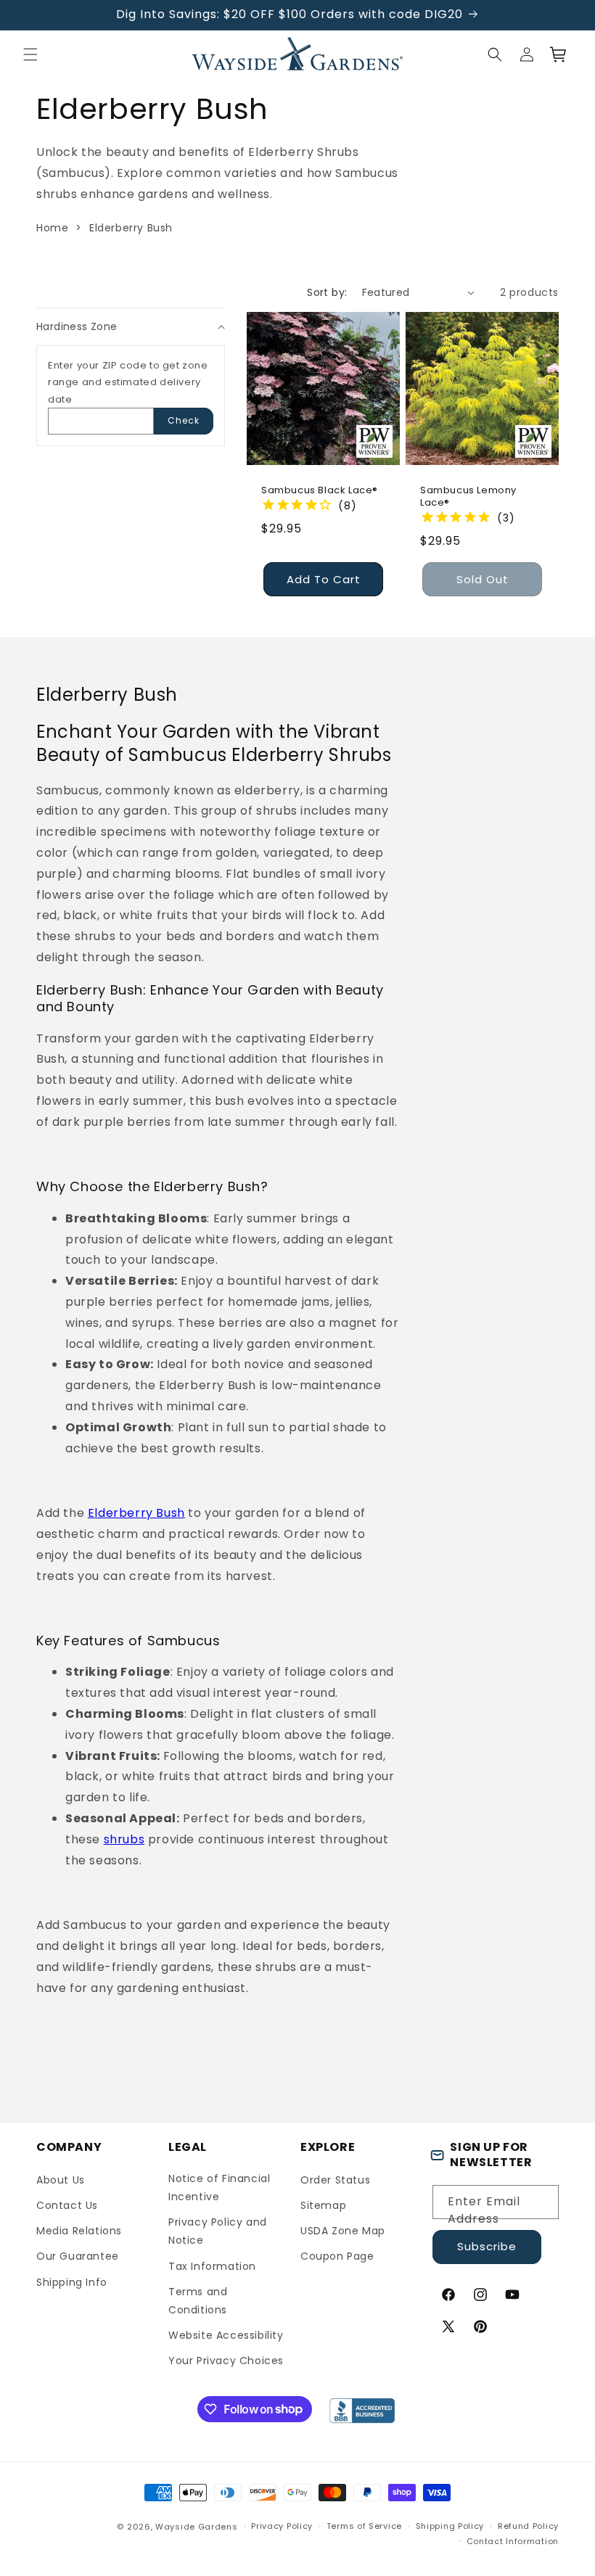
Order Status (335, 2180)
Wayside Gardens (197, 2527)
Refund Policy (528, 2526)
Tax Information (212, 2266)
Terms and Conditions (198, 2301)
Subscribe (487, 2246)
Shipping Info (72, 2282)
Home (52, 228)
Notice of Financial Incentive (219, 2188)
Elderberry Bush (131, 228)
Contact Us (67, 2205)
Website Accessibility (226, 2335)
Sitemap (323, 2205)
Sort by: (327, 292)
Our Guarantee (78, 2256)
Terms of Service (364, 2526)
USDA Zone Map (343, 2231)
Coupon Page (337, 2256)
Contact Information (513, 2541)
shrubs (124, 1839)
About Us (61, 2180)
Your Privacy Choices (226, 2361)
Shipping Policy (450, 2526)
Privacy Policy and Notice (218, 2231)
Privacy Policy (282, 2526)
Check (184, 420)
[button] (30, 54)
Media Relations (79, 2231)
